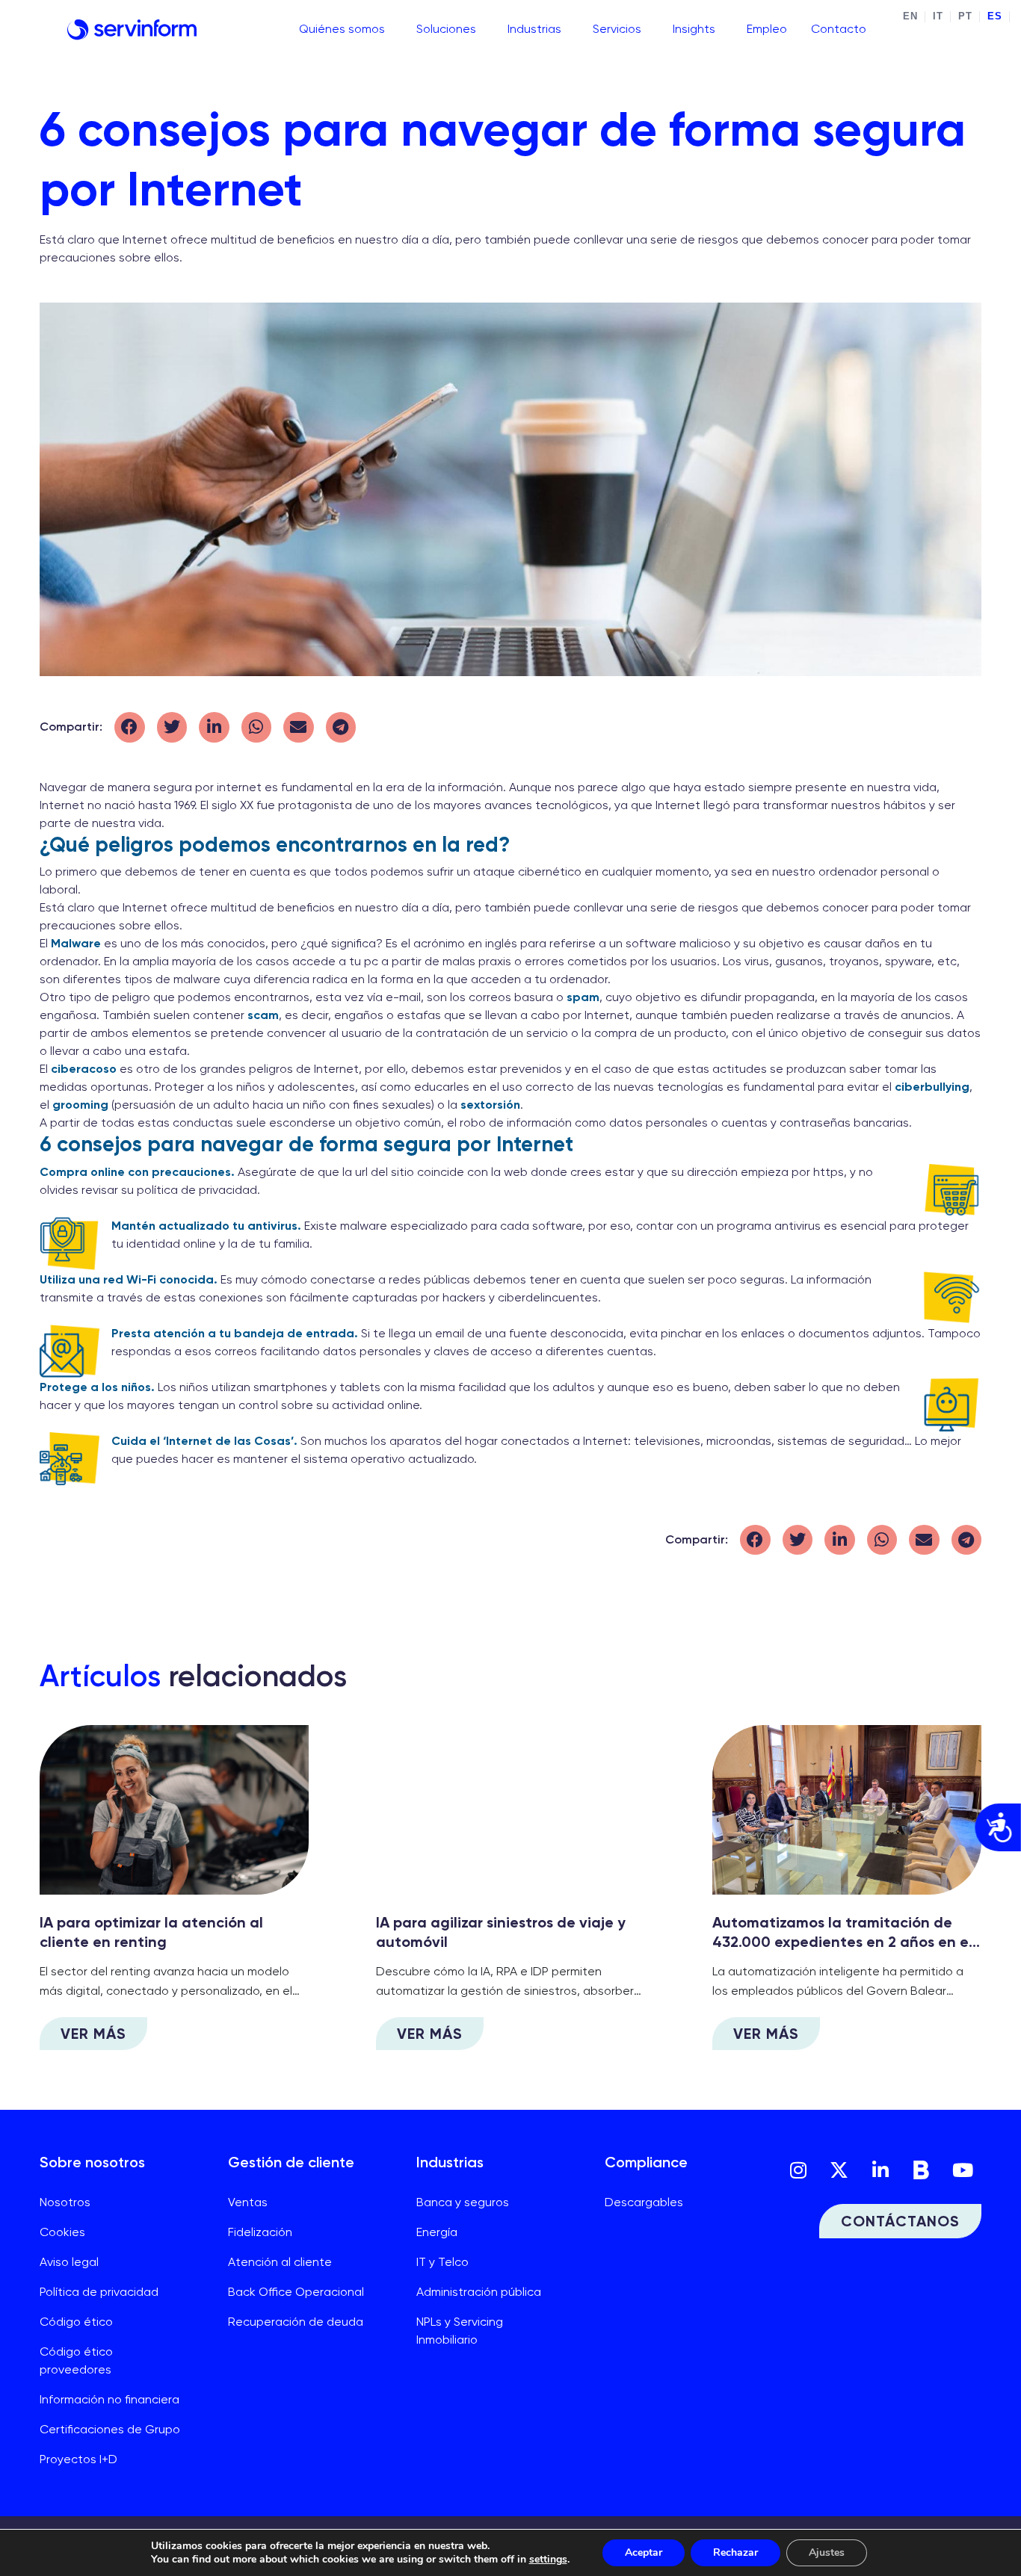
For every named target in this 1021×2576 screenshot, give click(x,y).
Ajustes (827, 2552)
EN (910, 16)
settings (548, 2560)
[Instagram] (798, 2170)
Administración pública (479, 2292)
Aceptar (644, 2552)
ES (994, 16)
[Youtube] (963, 2170)
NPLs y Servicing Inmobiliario (460, 2331)
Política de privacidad (99, 2292)
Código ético (76, 2322)
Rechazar (735, 2552)
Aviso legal (69, 2262)
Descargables (644, 2202)
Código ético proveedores (76, 2360)
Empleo (767, 29)
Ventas (248, 2202)
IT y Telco (442, 2262)
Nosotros (65, 2202)
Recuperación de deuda (296, 2322)
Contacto (839, 29)
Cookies (62, 2232)
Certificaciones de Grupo (110, 2429)
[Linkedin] (880, 2170)
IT (938, 16)
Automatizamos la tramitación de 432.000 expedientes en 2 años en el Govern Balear (842, 1942)
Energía (437, 2232)
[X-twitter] (839, 2170)
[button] (130, 727)
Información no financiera (109, 2399)
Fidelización (260, 2232)
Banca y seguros (463, 2202)
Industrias (534, 29)
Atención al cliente (280, 2262)
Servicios (617, 29)
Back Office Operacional (296, 2292)
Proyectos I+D (78, 2459)
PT (965, 16)
